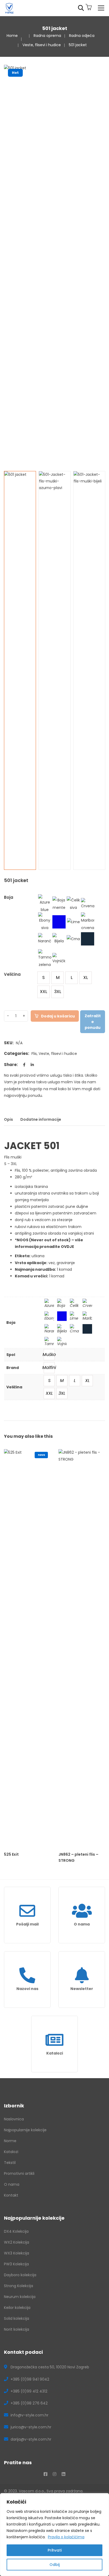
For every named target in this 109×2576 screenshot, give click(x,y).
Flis (34, 1054)
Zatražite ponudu (93, 1022)
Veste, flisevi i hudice (42, 45)
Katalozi (55, 2053)
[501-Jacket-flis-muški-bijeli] (89, 670)
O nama (82, 1924)
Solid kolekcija (17, 2318)
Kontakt (11, 2195)
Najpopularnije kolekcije (25, 2130)
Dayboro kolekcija (20, 2275)
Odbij (54, 2565)
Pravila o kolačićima (66, 2537)
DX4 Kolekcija (16, 2231)
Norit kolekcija (17, 2329)
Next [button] (102, 264)
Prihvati (55, 2550)
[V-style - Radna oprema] (9, 8)
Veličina (12, 974)
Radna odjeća (82, 36)
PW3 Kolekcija (16, 2264)
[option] (54, 122)
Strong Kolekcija (19, 2286)
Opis (8, 1119)
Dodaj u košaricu (58, 1016)
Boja (9, 897)
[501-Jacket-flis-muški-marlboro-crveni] (20, 670)
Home (12, 36)
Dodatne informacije (41, 1119)
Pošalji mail (27, 1924)
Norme (10, 2141)
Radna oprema (47, 36)
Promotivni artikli (19, 2173)
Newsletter (82, 1989)
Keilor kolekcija (17, 2308)
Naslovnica (14, 2119)
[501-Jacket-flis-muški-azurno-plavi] (55, 670)
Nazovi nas (27, 1989)
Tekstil (10, 2163)
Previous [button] (7, 264)
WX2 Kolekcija (17, 2242)
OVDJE (67, 1247)
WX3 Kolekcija (17, 2253)
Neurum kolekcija (20, 2297)
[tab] (10, 1121)
